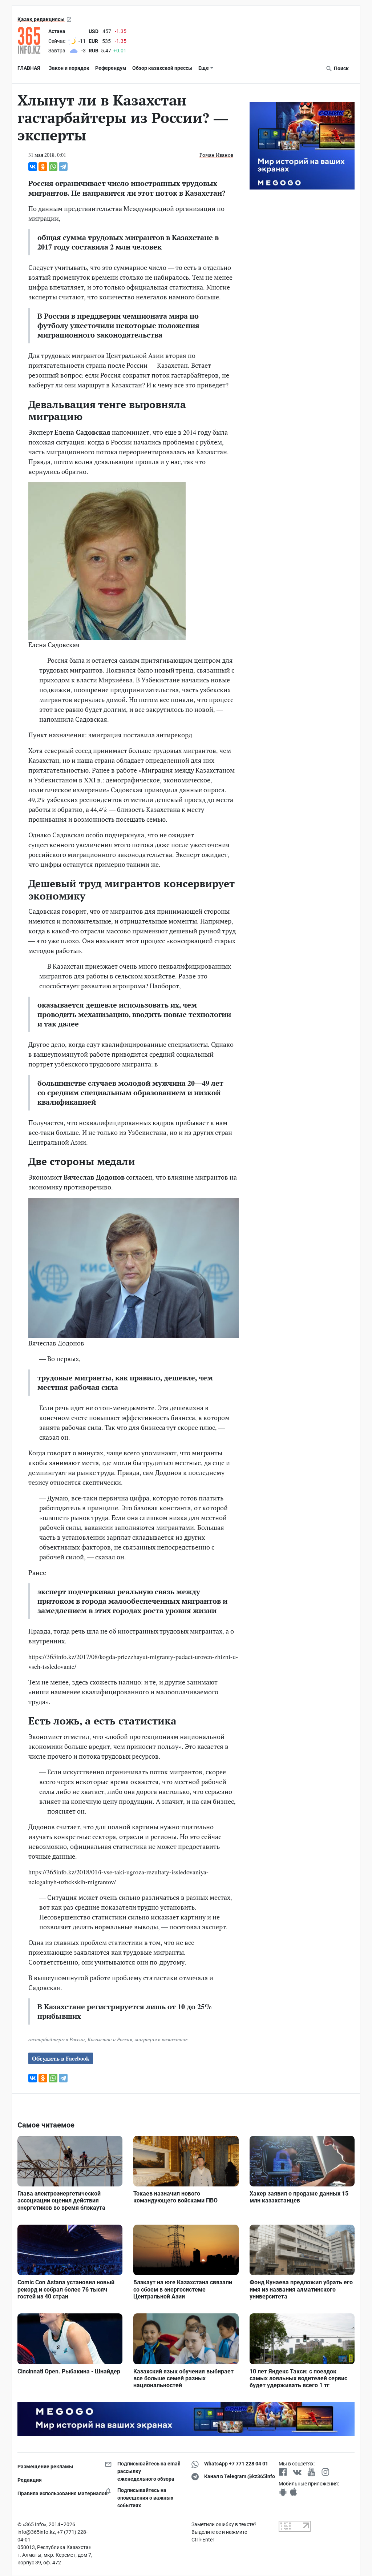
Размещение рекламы (45, 2467)
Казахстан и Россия (110, 2039)
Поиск (341, 68)
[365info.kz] (31, 40)
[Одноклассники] (43, 167)
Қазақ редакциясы (41, 19)
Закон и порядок (69, 68)
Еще (204, 68)
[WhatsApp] (53, 167)
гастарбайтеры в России (57, 2039)
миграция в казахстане (161, 2039)
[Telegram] (63, 167)
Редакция (30, 2480)
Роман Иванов (216, 155)
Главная (29, 68)
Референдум (111, 68)
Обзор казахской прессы (162, 68)
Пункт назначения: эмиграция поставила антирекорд (110, 735)
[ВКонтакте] (33, 167)
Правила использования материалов (56, 2493)
